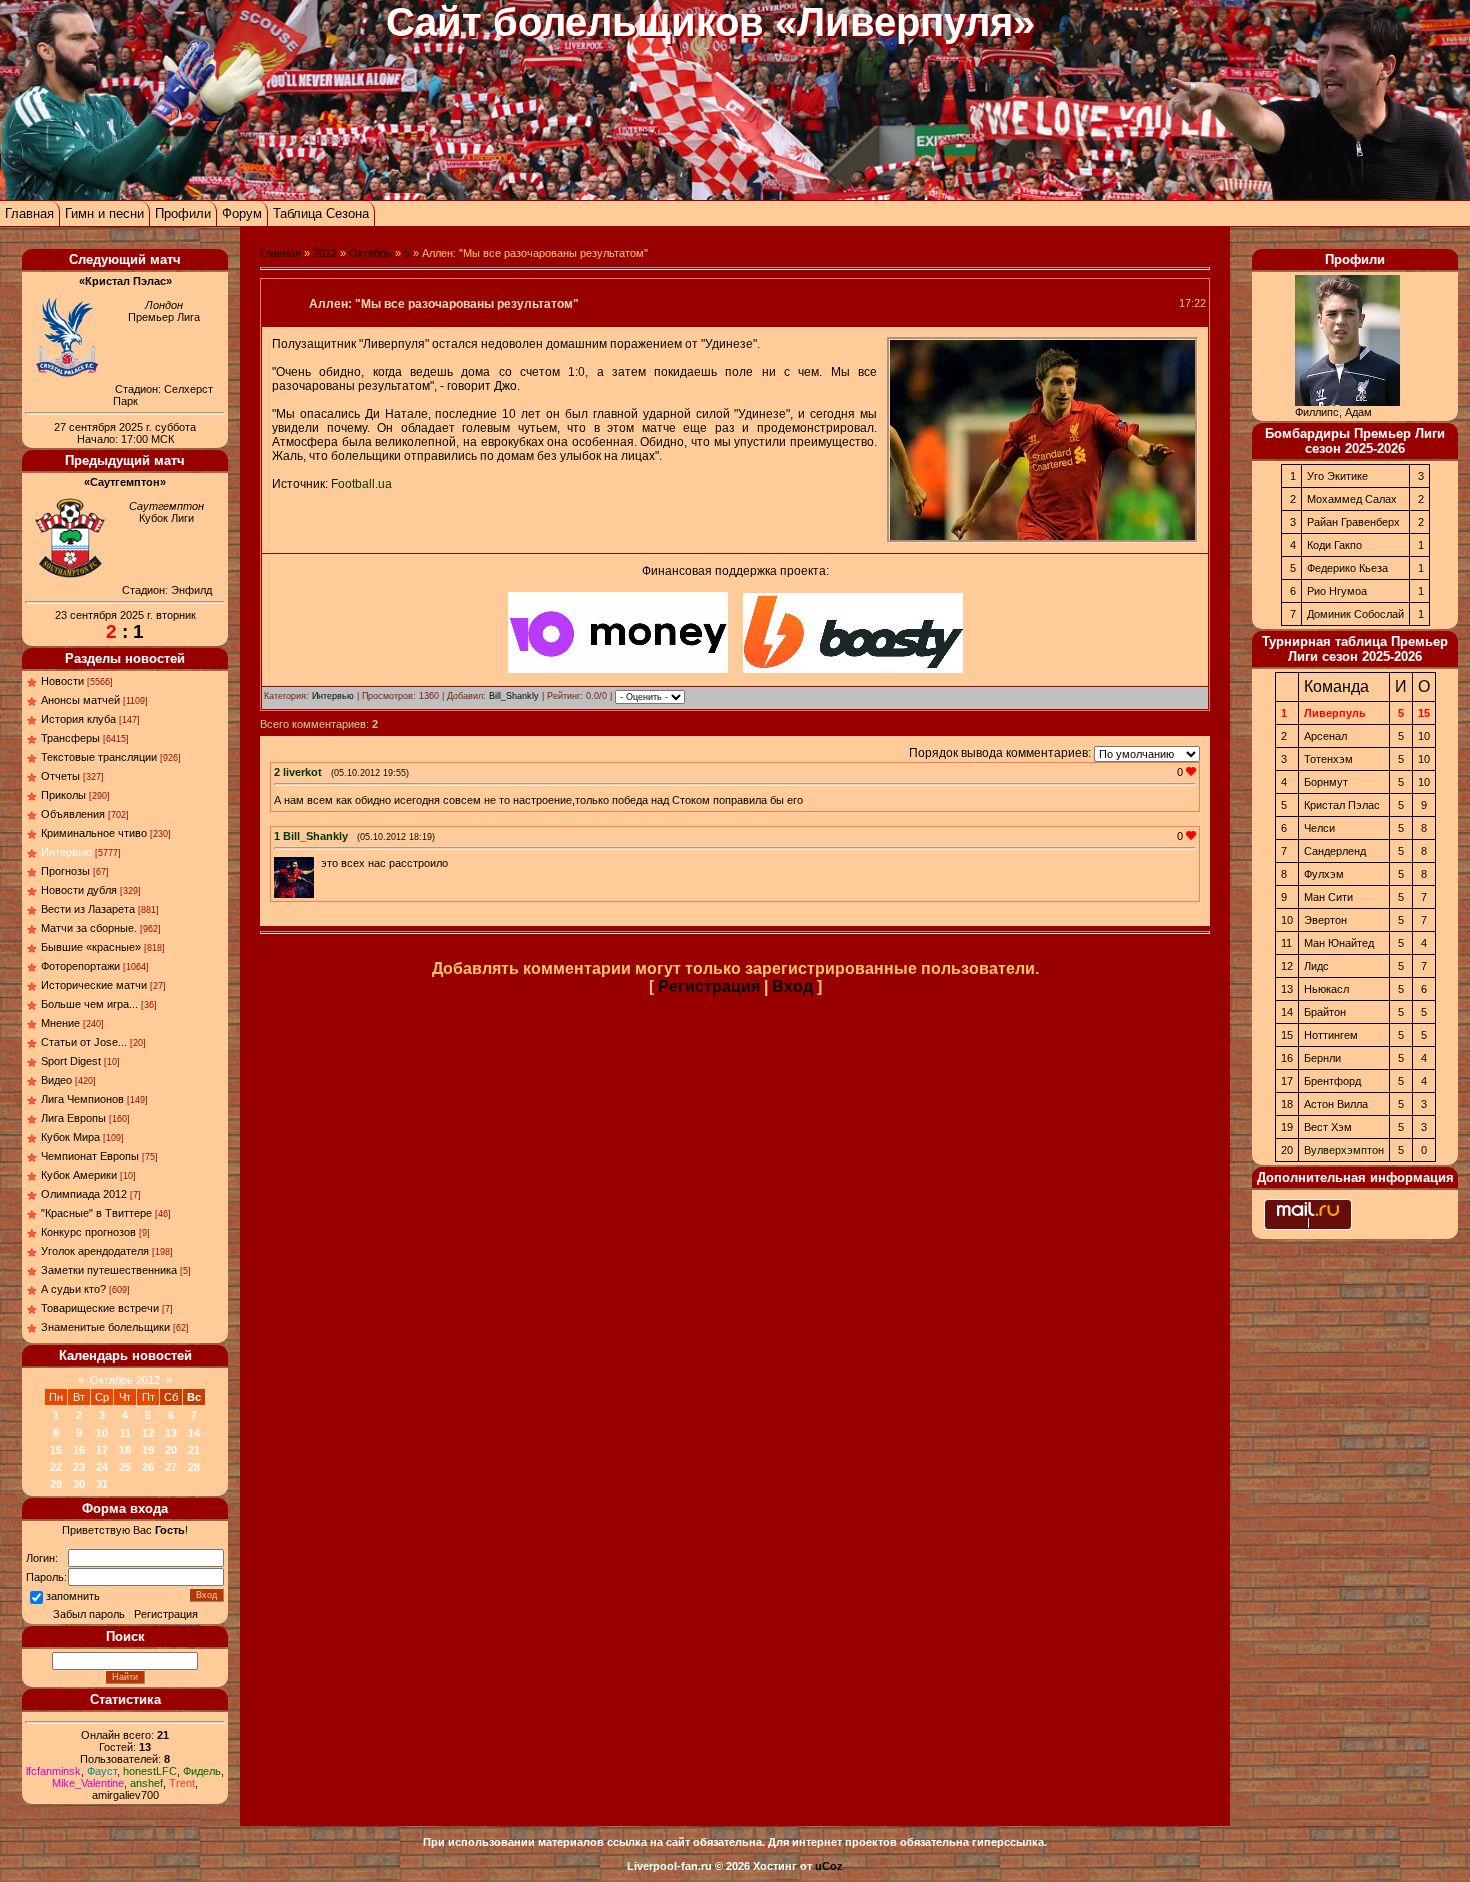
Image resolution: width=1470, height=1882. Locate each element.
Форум (242, 213)
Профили (183, 213)
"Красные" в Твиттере (96, 1213)
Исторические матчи (94, 985)
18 (125, 1450)
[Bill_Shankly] (319, 863)
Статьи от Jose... (84, 1042)
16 (79, 1450)
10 (102, 1433)
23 (79, 1467)
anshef (146, 1783)
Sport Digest (71, 1061)
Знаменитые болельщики (105, 1327)
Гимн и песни (104, 213)
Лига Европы (73, 1118)
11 (125, 1433)
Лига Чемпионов (82, 1099)
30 (79, 1484)
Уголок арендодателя (95, 1251)
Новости (62, 681)
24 (102, 1467)
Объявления (73, 814)
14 (194, 1433)
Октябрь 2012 (125, 1380)
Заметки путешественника (109, 1270)
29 (56, 1484)
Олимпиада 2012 (84, 1194)
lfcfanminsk (53, 1771)
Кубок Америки (79, 1175)
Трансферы (70, 738)
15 (56, 1450)
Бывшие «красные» (91, 947)
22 (56, 1467)
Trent (182, 1783)
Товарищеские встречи (100, 1308)
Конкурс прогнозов (88, 1232)
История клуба (78, 719)
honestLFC (150, 1771)
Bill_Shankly (514, 696)
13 (171, 1433)
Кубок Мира (70, 1137)
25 (125, 1467)
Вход (792, 986)
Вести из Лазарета (88, 909)
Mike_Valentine (88, 1783)
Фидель (202, 1771)
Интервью (66, 852)
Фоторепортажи (80, 966)
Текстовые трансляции (99, 757)
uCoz (829, 1866)
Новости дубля (79, 890)
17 (102, 1450)
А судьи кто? (73, 1289)
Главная (29, 213)
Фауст (102, 1771)
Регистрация (166, 1614)
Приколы (63, 795)
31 (102, 1484)
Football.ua (361, 484)
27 (171, 1467)
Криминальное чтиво (94, 833)
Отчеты (60, 776)
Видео (56, 1080)
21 (194, 1450)
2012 (325, 253)
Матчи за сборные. (89, 928)
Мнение (60, 1023)
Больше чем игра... (89, 1004)
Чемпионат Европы (90, 1156)
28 (194, 1467)
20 (171, 1450)
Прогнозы (65, 871)
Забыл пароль (89, 1614)
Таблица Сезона (321, 213)
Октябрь (370, 253)
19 (148, 1450)
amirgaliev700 (125, 1795)
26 (148, 1467)
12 (148, 1433)
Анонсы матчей (80, 700)
